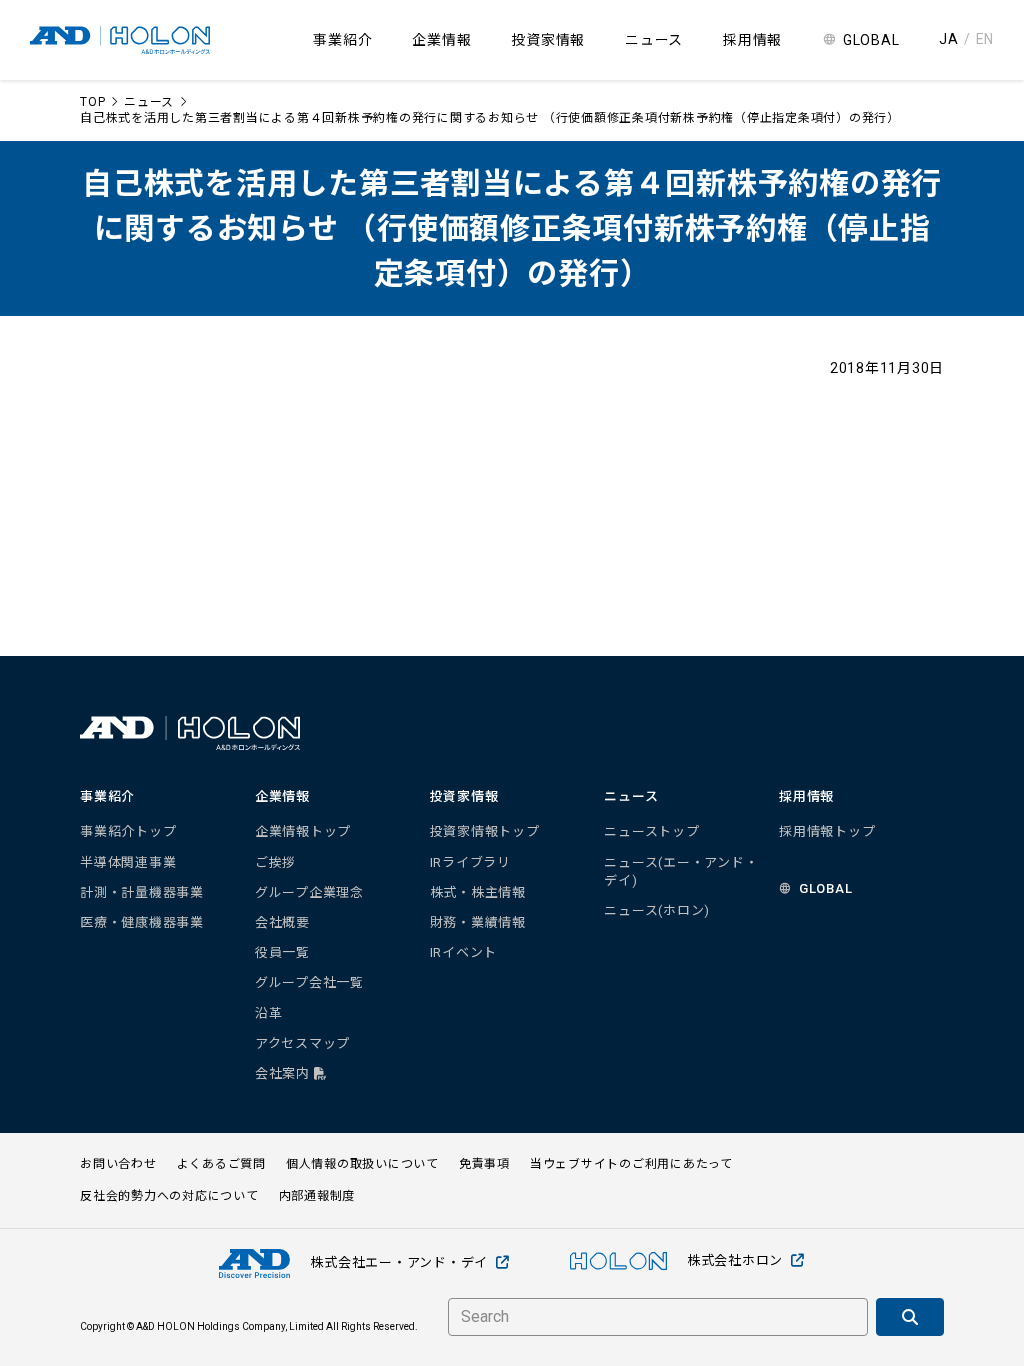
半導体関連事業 (128, 862)
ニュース (149, 102)
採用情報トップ (827, 831)
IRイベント (464, 952)
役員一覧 (282, 952)
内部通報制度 (317, 1196)
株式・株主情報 (478, 892)
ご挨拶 (275, 862)
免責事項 (484, 1164)
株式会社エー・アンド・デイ (399, 1262)
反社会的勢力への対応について (169, 1196)
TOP (92, 102)
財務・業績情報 (478, 922)
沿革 (269, 1013)
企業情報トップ (303, 831)
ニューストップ (651, 831)
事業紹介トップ (128, 831)
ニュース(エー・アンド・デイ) (681, 871)
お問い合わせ (118, 1164)
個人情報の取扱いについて (362, 1164)
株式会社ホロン (735, 1260)
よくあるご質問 (221, 1164)
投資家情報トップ (485, 831)
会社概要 (282, 922)
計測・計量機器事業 (142, 892)
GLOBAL (871, 40)
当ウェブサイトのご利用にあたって (631, 1164)
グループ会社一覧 (309, 982)
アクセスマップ (302, 1043)
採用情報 (752, 40)
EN (985, 39)
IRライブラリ (470, 862)
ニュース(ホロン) (657, 910)
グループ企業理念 (309, 892)
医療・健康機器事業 (142, 922)
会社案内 (284, 1073)
